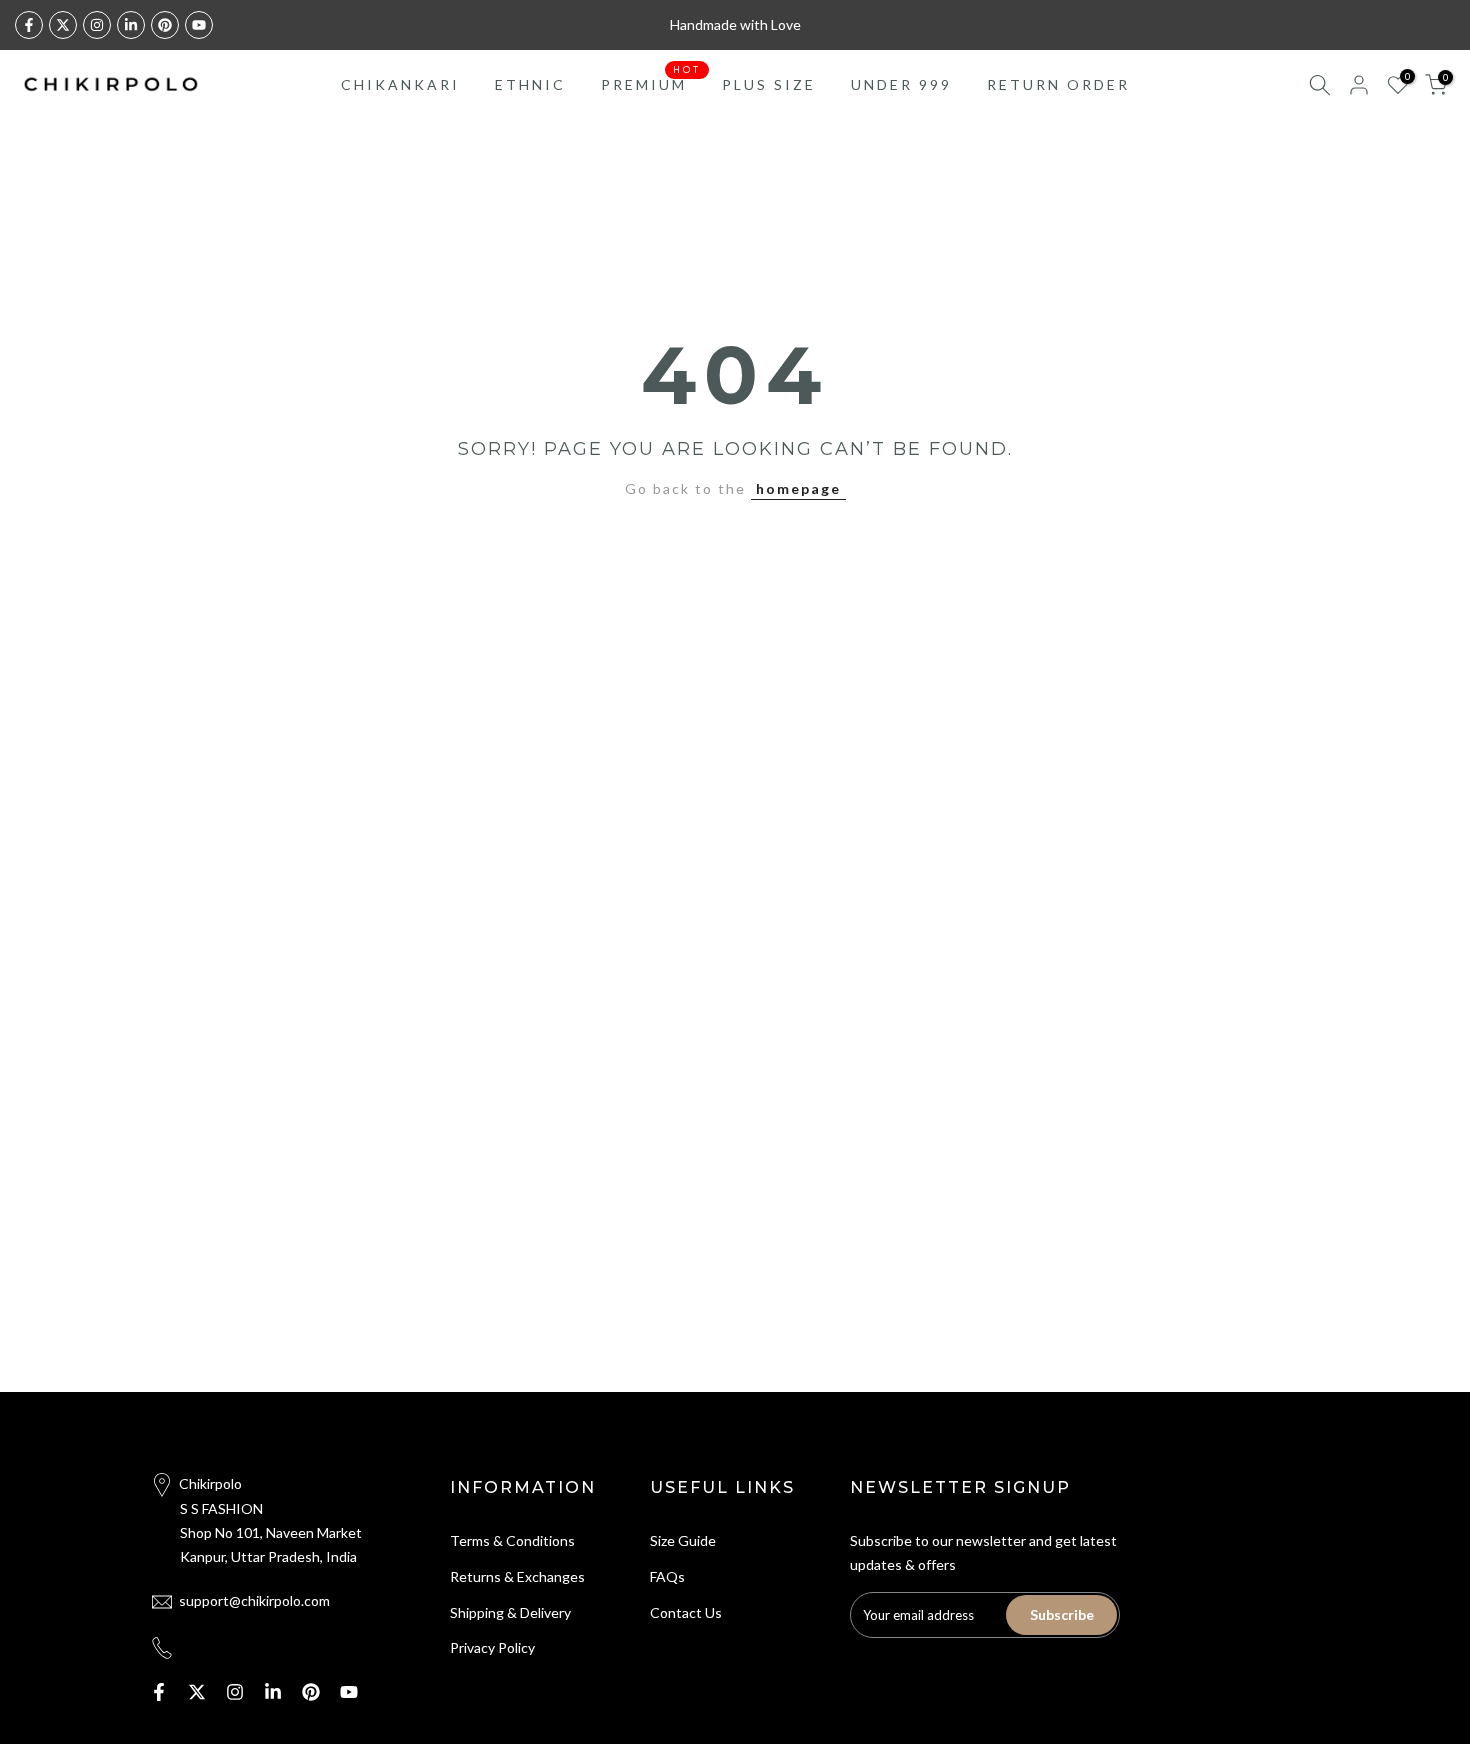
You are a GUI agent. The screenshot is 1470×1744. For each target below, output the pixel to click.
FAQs (667, 1576)
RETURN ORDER (1058, 84)
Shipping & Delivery (510, 1612)
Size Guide (683, 1540)
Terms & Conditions (512, 1540)
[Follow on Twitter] (63, 25)
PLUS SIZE (769, 84)
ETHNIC (530, 84)
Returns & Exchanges (517, 1576)
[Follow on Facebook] (29, 25)
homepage (798, 488)
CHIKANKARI (400, 84)
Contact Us (686, 1612)
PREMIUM (651, 83)
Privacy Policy (492, 1647)
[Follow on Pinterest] (165, 25)
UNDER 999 (901, 84)
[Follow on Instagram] (97, 25)
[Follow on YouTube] (199, 25)
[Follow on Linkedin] (131, 25)
